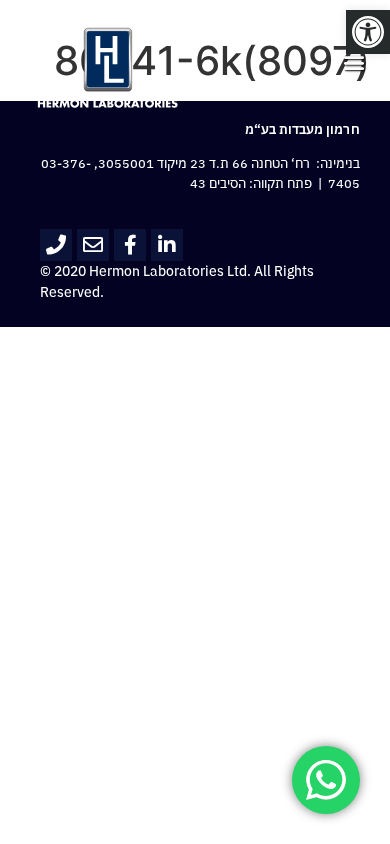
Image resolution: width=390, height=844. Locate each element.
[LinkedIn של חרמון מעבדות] (167, 245)
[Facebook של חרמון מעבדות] (130, 245)
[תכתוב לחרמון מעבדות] (93, 245)
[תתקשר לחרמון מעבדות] (56, 245)
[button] (368, 32)
